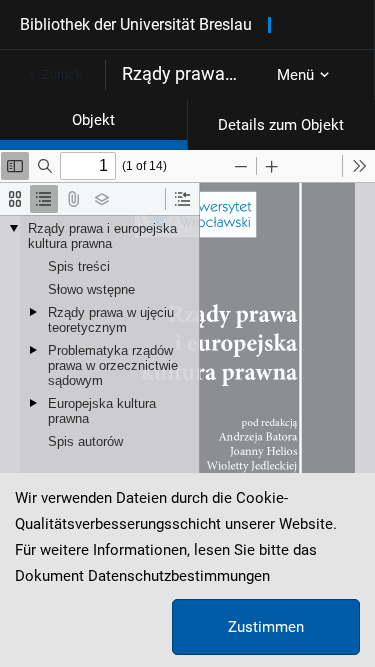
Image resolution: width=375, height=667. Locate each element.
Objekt (93, 120)
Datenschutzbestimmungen (179, 576)
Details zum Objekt (281, 125)
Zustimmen (266, 627)
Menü (295, 75)
